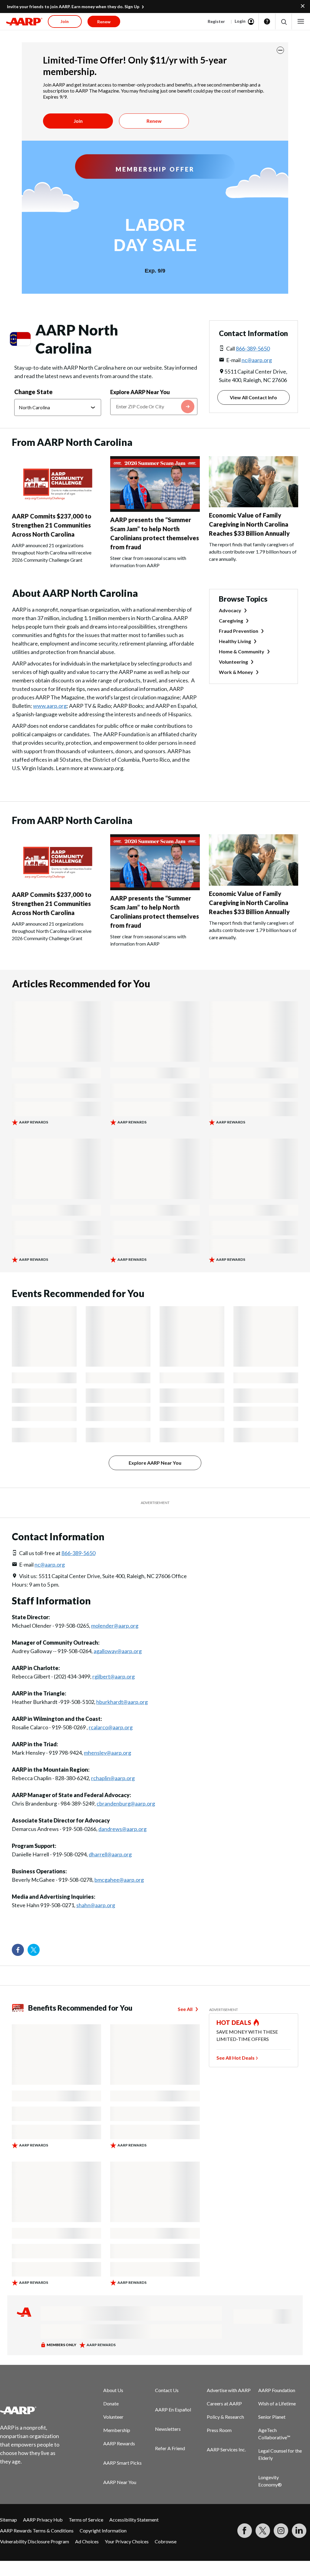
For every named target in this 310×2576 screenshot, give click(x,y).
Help (267, 21)
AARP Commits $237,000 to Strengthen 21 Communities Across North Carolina (52, 525)
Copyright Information (103, 2530)
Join (78, 121)
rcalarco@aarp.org (111, 1727)
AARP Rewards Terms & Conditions (37, 2530)
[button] (284, 22)
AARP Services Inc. (226, 2449)
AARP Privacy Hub (43, 2520)
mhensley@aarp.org (107, 1753)
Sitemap (8, 2520)
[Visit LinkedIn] (299, 2531)
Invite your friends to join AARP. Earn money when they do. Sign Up (73, 7)
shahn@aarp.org (96, 1905)
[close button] (280, 50)
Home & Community (242, 651)
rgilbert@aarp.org (114, 1676)
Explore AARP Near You (140, 392)
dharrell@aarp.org (110, 1854)
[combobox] (154, 407)
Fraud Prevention (239, 631)
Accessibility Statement (134, 2520)
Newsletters (168, 2429)
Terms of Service (86, 2520)
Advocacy (230, 610)
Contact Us (167, 2390)
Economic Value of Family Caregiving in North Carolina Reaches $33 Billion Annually (249, 524)
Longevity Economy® (270, 2481)
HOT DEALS (234, 2022)
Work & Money (236, 672)
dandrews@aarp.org (122, 1829)
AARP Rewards (119, 2443)
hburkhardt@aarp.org (122, 1702)
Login (240, 21)
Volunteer (113, 2417)
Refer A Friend (170, 2448)
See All (185, 2009)
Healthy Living (235, 641)
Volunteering (233, 662)
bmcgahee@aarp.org (119, 1880)
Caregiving (231, 621)
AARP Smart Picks (122, 2463)
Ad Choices (87, 2541)
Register (216, 21)
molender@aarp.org (115, 1626)
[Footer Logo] (33, 2410)
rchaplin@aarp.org (113, 1778)
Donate (111, 2403)
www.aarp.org (50, 706)
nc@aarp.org (257, 360)
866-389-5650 (253, 348)
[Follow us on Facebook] (18, 1950)
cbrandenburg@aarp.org (126, 1803)
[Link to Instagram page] (281, 2531)
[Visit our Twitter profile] (34, 1950)
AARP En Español (173, 2409)
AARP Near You (120, 2482)
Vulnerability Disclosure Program (35, 2541)
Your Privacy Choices (127, 2541)
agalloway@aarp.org (118, 1651)
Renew (154, 121)
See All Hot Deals (236, 2058)
